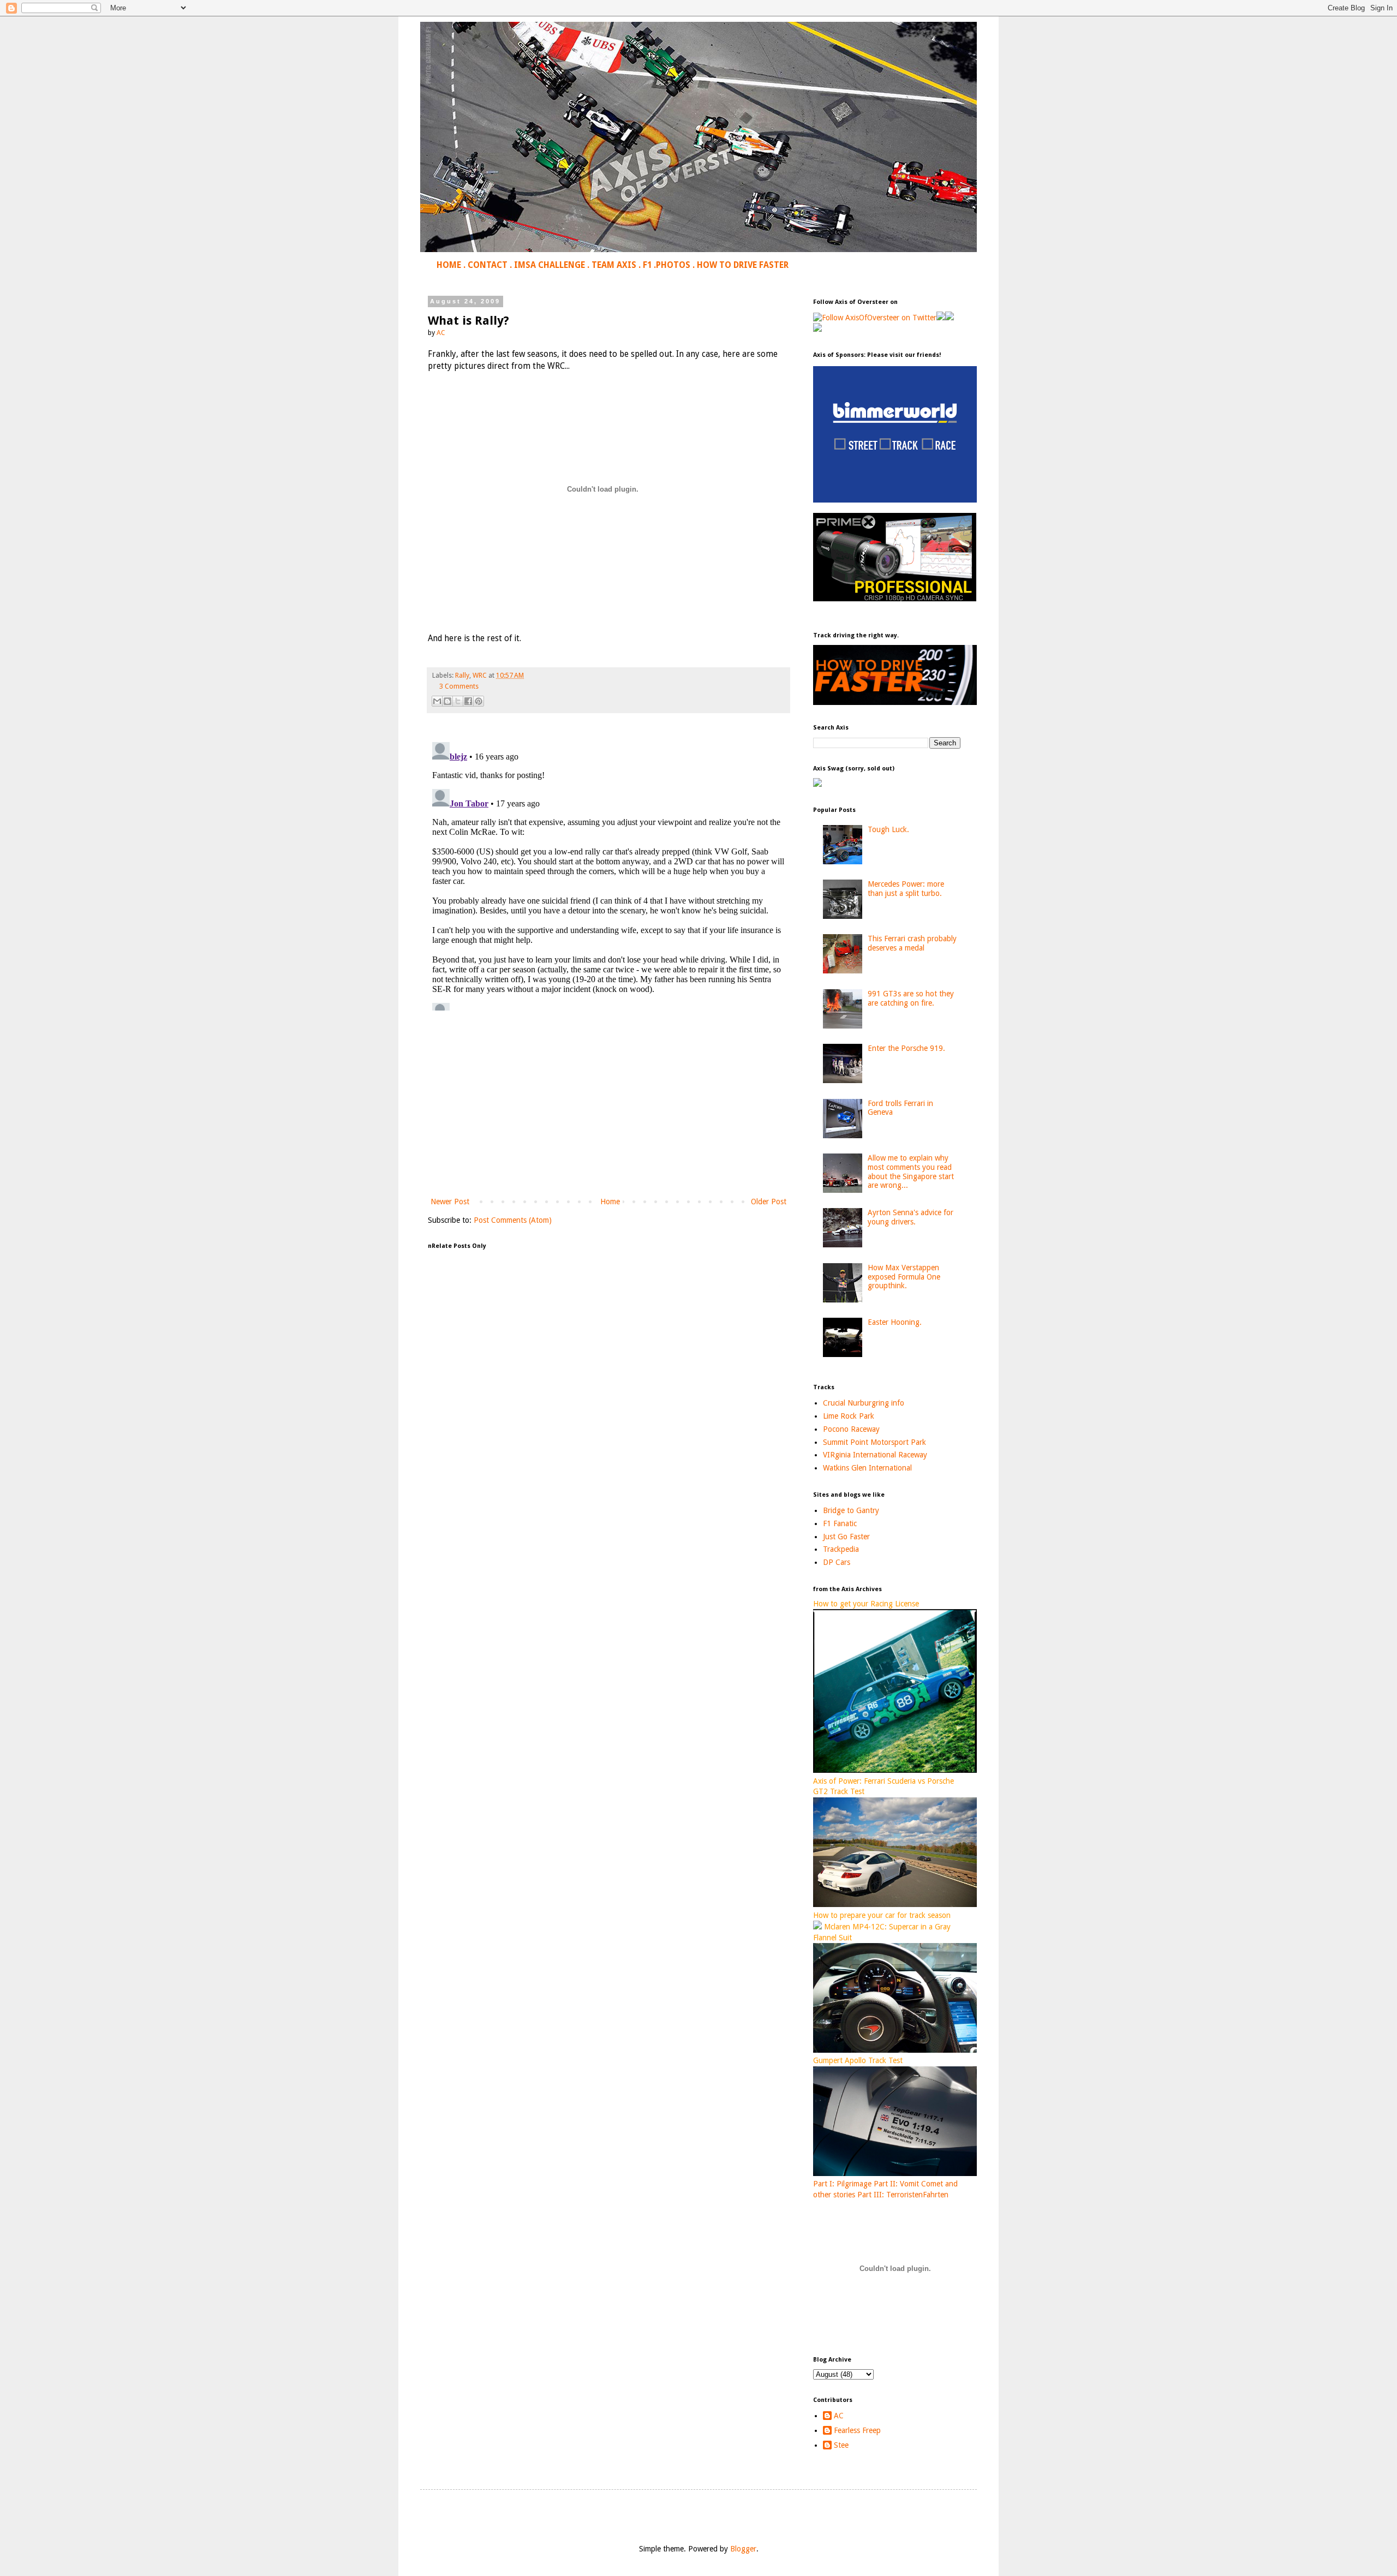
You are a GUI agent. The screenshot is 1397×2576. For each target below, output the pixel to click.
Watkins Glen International (867, 1468)
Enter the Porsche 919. (906, 1048)
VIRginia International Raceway (875, 1455)
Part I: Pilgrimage (842, 2184)
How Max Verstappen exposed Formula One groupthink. (904, 1277)
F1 (647, 265)
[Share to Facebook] (468, 701)
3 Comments (459, 686)
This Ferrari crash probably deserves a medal (912, 943)
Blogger (743, 2549)
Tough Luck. (888, 829)
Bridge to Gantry (851, 1510)
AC (839, 2416)
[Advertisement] (608, 1105)
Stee (841, 2445)
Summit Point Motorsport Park (874, 1442)
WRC (480, 675)
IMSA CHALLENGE (550, 265)
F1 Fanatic (840, 1523)
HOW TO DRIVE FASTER (743, 265)
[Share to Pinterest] (479, 701)
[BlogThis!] (447, 701)
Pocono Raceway (851, 1429)
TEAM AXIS (614, 265)
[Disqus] (608, 874)
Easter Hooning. (895, 1322)
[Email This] (437, 701)
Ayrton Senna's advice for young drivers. (911, 1217)
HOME (449, 265)
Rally (462, 675)
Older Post (769, 1202)
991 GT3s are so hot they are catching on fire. (911, 998)
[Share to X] (458, 701)
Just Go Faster (846, 1537)
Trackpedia (841, 1549)
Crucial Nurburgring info (864, 1403)
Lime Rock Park (849, 1416)
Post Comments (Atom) (513, 1220)
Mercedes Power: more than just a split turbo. (906, 889)
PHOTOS (673, 265)
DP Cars (837, 1562)
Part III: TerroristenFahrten (903, 2195)
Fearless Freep (857, 2430)
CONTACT (488, 265)
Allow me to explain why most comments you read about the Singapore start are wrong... (911, 1172)
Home (610, 1202)
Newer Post (450, 1202)
